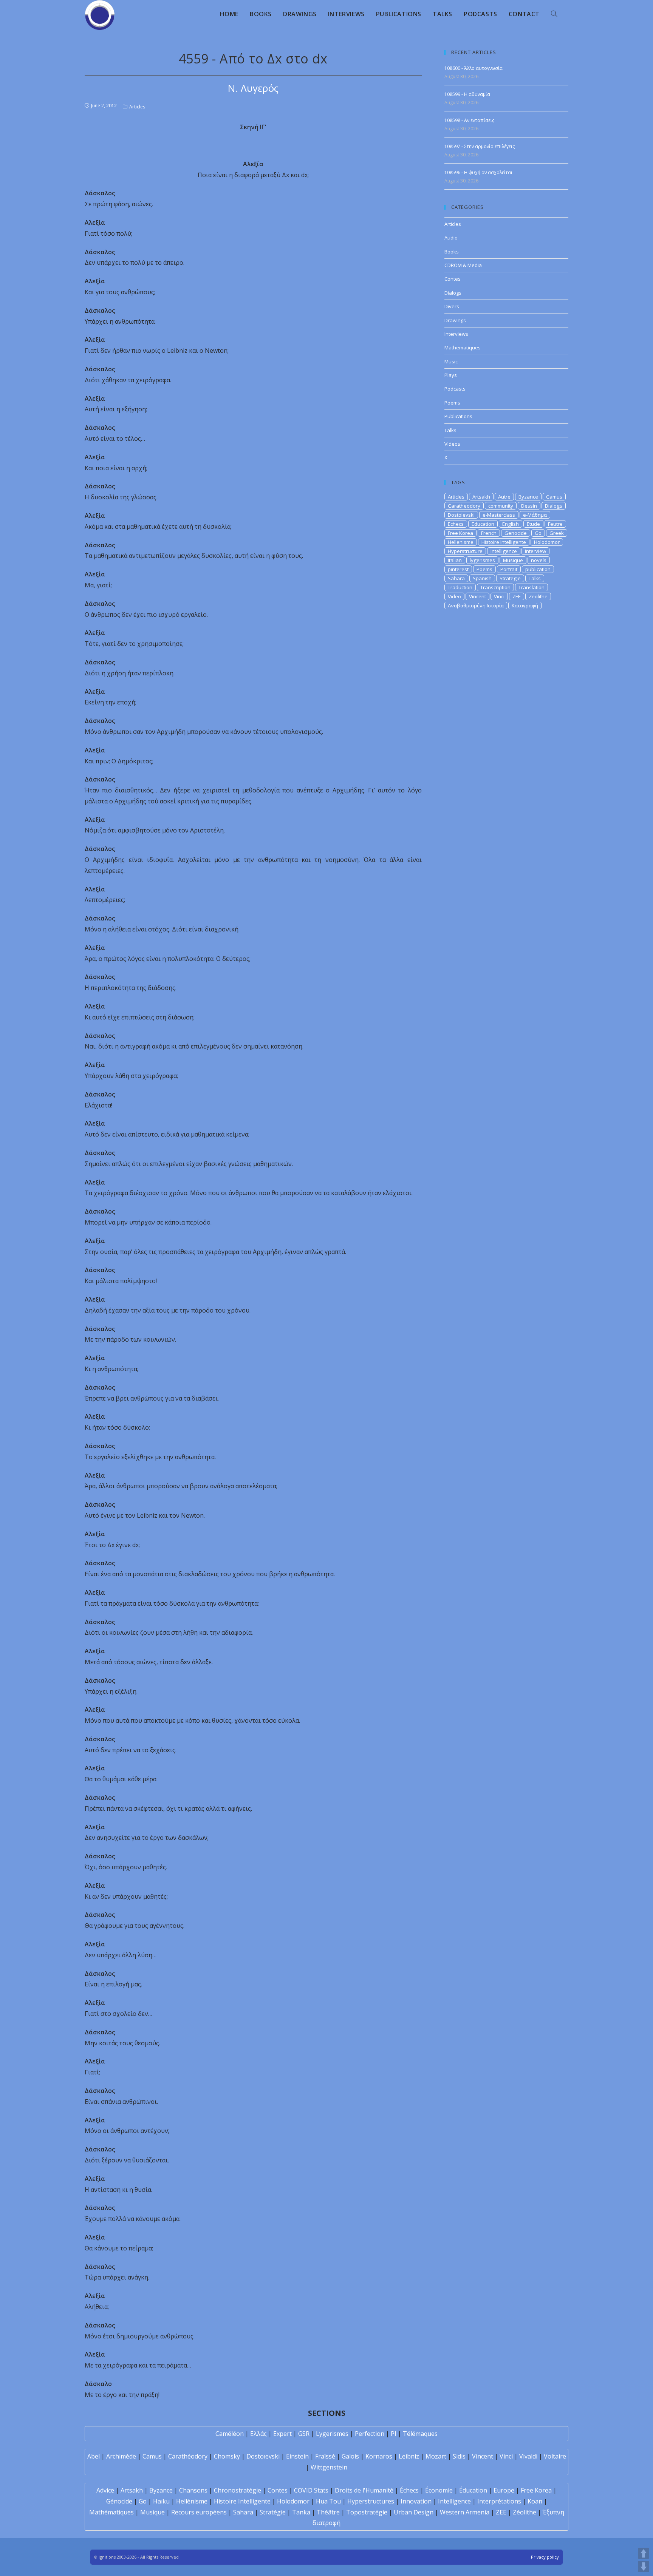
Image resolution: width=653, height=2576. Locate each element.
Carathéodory (188, 2456)
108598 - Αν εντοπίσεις (469, 120)
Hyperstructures (371, 2501)
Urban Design (414, 2512)
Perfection (370, 2434)
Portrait (509, 569)
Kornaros (379, 2456)
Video (454, 596)
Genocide (516, 533)
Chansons (193, 2490)
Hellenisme (461, 542)
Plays (451, 375)
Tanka (301, 2512)
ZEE (517, 596)
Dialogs (453, 293)
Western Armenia (465, 2512)
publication (538, 569)
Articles (137, 107)
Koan (535, 2501)
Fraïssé (325, 2456)
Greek (557, 533)
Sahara (456, 578)
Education (483, 524)
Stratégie (273, 2512)
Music (451, 361)
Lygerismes (332, 2434)
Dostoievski (461, 515)
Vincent (477, 596)
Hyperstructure (465, 551)
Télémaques (420, 2434)
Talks (450, 430)
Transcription (495, 587)
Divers (452, 306)
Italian (455, 560)
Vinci (499, 596)
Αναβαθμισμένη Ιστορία (476, 605)
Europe (504, 2490)
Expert (282, 2434)
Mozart (436, 2456)
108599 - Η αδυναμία (467, 94)
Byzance (528, 497)
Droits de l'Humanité (364, 2490)
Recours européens (199, 2512)
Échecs (409, 2490)
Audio (451, 238)
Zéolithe (525, 2512)
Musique (513, 560)
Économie (439, 2490)
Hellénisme (192, 2501)
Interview (535, 551)
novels (539, 560)
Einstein (297, 2456)
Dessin (529, 506)
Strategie (510, 578)
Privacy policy (545, 2557)
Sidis (459, 2456)
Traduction (460, 587)
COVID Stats (311, 2490)
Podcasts (455, 389)
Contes (453, 279)
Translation (532, 587)
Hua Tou (328, 2501)
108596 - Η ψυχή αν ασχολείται (478, 172)
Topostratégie (367, 2512)
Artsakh (481, 497)
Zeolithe (538, 596)
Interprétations (499, 2501)
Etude (533, 524)
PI (394, 2434)
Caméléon (230, 2434)
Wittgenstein (329, 2467)
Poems (452, 403)
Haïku (161, 2501)
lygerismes (482, 560)
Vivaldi (528, 2456)
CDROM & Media (463, 265)
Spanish (482, 578)
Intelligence (504, 551)
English (511, 524)
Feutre (555, 524)
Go (538, 533)
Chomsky (227, 2456)
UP (644, 2553)
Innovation (416, 2501)
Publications (458, 416)
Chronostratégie (238, 2490)
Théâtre (328, 2512)
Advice (105, 2490)
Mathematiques (463, 347)
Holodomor (547, 542)
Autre (504, 497)
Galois (350, 2456)
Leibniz (409, 2456)
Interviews (456, 334)
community (501, 506)
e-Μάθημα (535, 515)
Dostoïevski (263, 2456)
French (489, 533)
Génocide (119, 2501)
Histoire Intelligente (504, 542)
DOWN (644, 2567)
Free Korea (460, 533)
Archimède (121, 2456)
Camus (554, 497)
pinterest (458, 569)
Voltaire (555, 2456)
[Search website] (554, 14)
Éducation (473, 2490)
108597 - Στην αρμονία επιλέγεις (480, 146)
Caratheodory (464, 506)
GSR (304, 2434)
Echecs (456, 524)
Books (452, 252)
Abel (94, 2456)
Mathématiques (111, 2512)
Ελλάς (258, 2434)
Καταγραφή (525, 605)
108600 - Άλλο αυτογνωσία (474, 68)
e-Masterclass (499, 515)
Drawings (455, 320)
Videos (452, 444)
